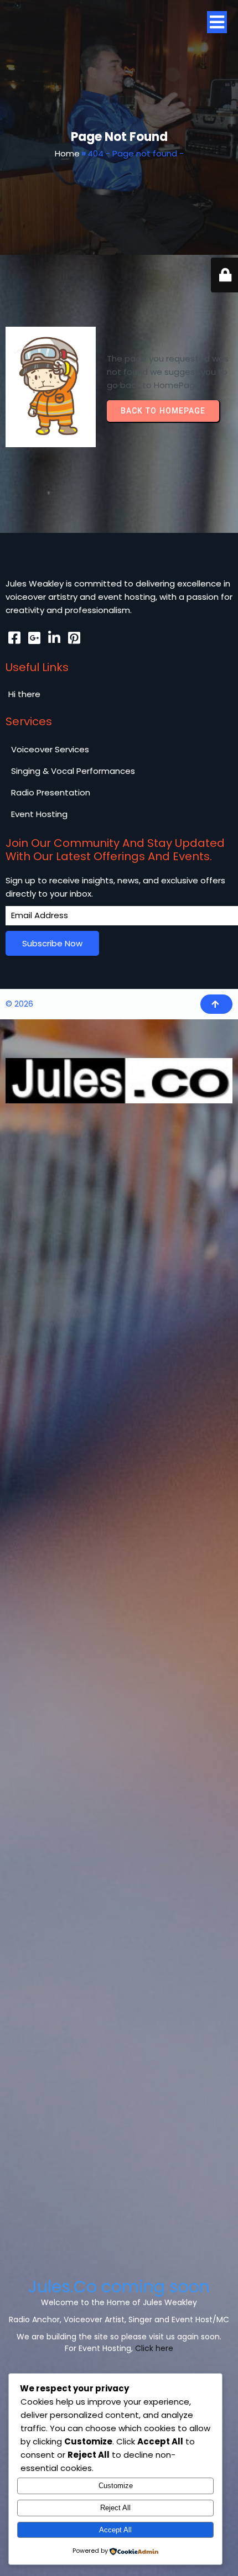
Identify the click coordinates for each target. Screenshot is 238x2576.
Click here (154, 2348)
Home (67, 153)
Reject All (115, 2508)
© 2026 (19, 1004)
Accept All (115, 2530)
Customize (116, 2486)
